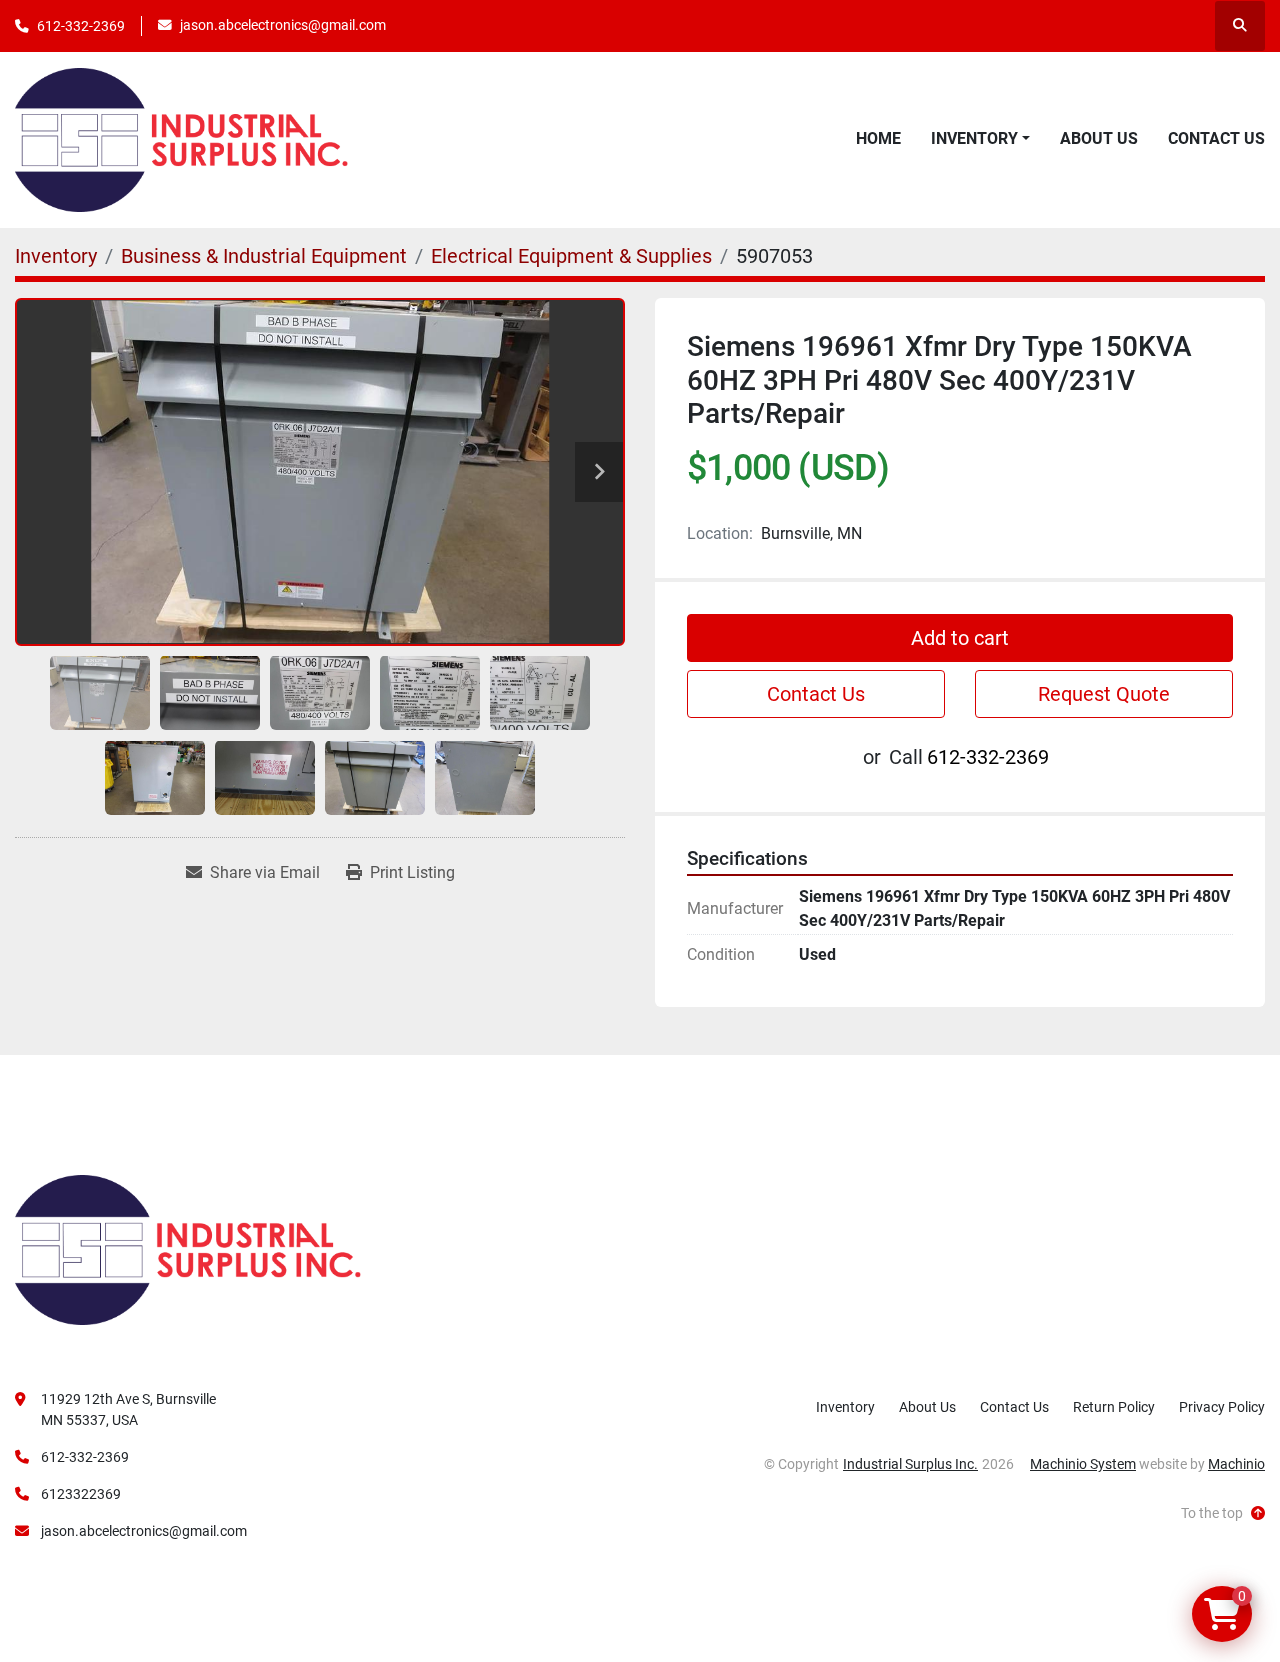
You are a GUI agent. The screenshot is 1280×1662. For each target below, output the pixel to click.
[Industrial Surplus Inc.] (188, 1249)
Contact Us (1216, 138)
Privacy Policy (1222, 1407)
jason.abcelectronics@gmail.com (283, 25)
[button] (980, 139)
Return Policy (1114, 1407)
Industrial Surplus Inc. (910, 1464)
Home (878, 138)
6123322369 (81, 1494)
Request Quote (1104, 694)
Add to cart (960, 638)
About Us (1099, 138)
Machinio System (1083, 1464)
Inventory (974, 138)
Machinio (1236, 1464)
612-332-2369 (81, 26)
